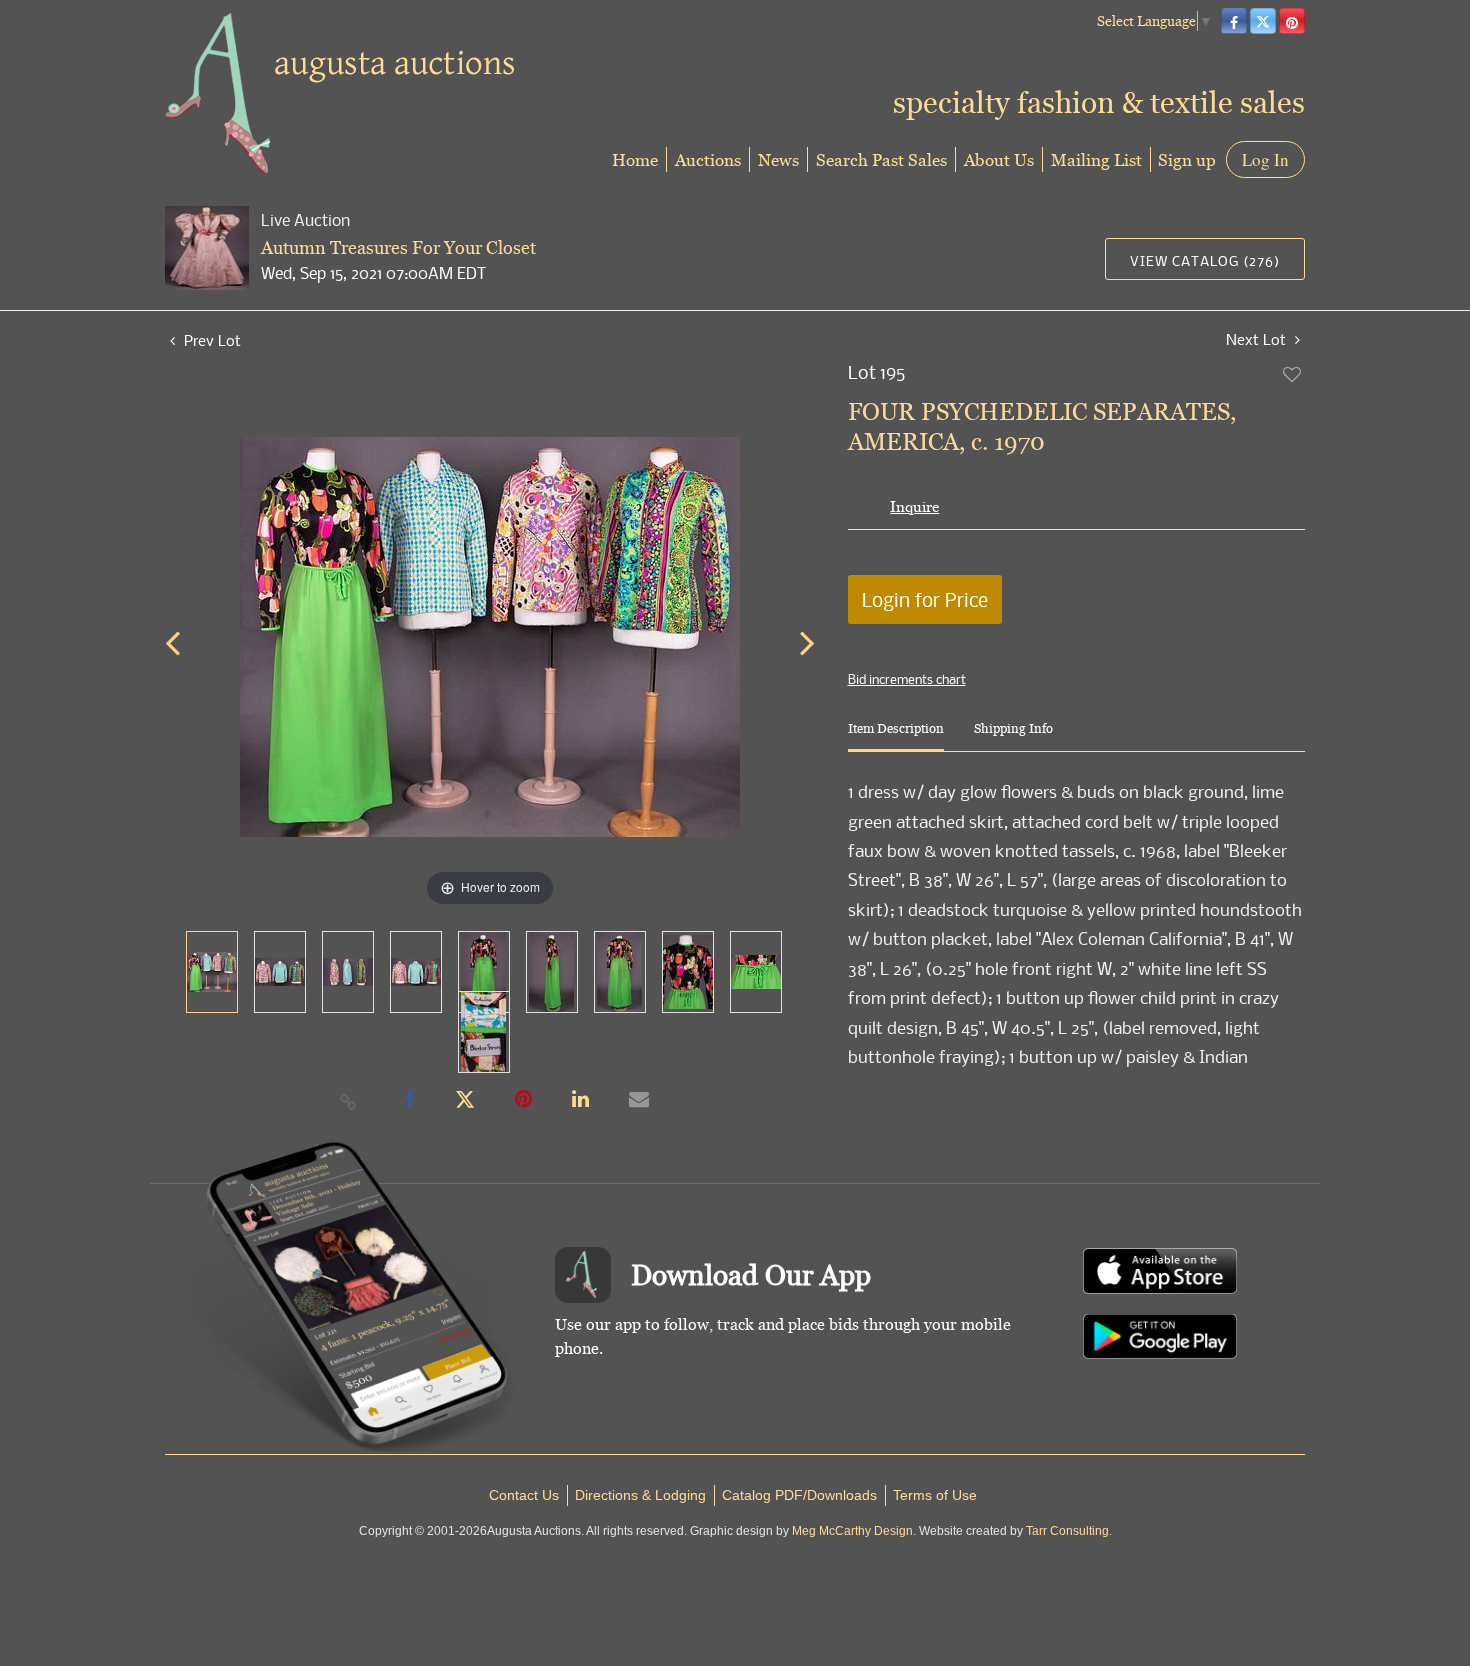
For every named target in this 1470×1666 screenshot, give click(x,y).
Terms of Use (935, 1495)
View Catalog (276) (1205, 260)
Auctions (708, 159)
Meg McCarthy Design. (854, 1531)
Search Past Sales (881, 159)
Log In (1265, 159)
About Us (999, 159)
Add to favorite (1293, 374)
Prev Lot (210, 340)
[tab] (896, 736)
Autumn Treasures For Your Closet (398, 247)
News (778, 159)
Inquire (914, 506)
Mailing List (1096, 159)
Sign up (1187, 159)
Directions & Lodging (640, 1495)
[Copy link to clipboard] (349, 1101)
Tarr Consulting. (1069, 1531)
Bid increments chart (907, 679)
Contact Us (524, 1495)
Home (635, 159)
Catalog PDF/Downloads (799, 1495)
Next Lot (1258, 339)
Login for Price (925, 599)
